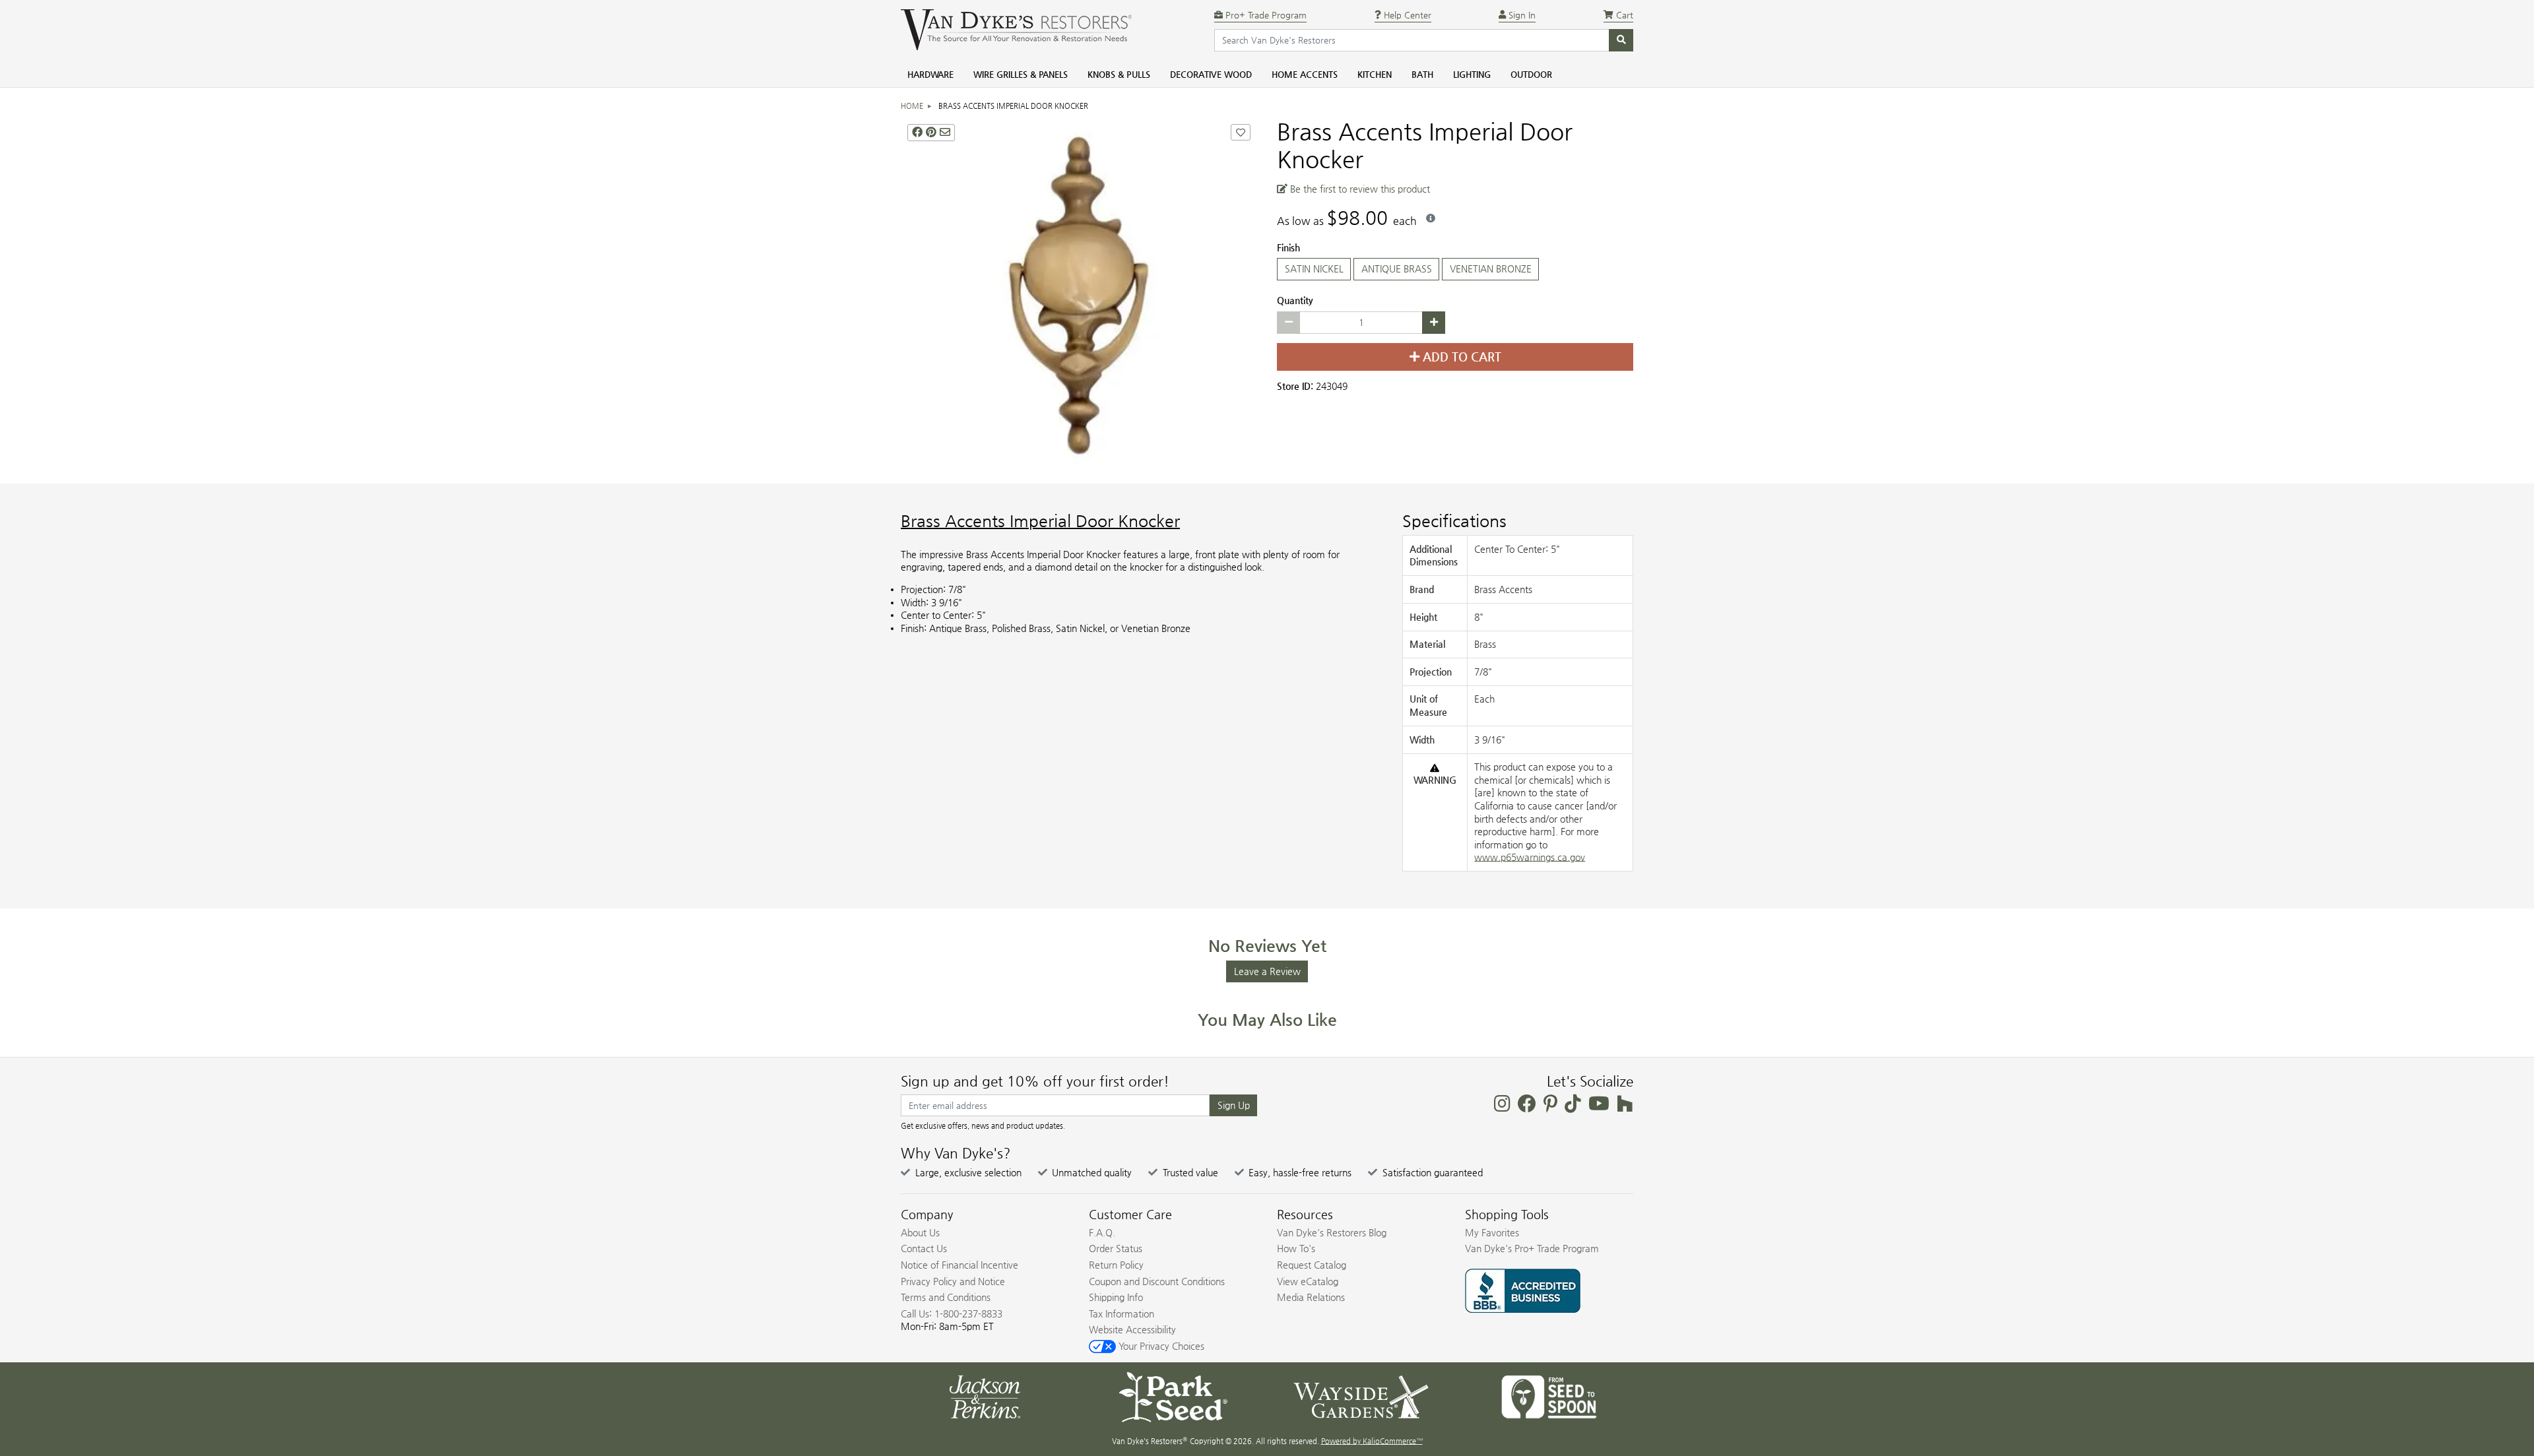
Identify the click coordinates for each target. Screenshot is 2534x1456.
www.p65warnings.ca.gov (1530, 857)
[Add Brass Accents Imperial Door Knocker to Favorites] (1241, 132)
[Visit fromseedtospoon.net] (1549, 1396)
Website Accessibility (1132, 1329)
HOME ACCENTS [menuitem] (1305, 74)
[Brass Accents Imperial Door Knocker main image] (1079, 296)
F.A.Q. (1102, 1232)
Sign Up (1234, 1105)
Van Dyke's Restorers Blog (1332, 1232)
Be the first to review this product (1359, 189)
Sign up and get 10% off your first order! (1035, 1081)
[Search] (1621, 40)
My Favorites (1492, 1232)
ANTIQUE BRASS (1397, 269)
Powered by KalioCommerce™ (1372, 1441)
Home (912, 106)
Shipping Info (1116, 1297)
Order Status (1116, 1248)
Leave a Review (1267, 971)
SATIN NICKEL (1314, 269)
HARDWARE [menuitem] (930, 74)
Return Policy (1116, 1265)
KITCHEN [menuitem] (1375, 74)
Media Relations (1311, 1297)
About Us (920, 1232)
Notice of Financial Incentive (959, 1265)
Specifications (1454, 521)
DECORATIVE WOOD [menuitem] (1211, 74)
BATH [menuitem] (1422, 74)
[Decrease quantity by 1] (1288, 323)
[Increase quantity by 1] (1434, 323)
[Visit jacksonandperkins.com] (985, 1396)
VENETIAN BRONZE (1491, 269)
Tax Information (1121, 1314)
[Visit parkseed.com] (1173, 1396)
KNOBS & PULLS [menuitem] (1119, 74)
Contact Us (924, 1248)
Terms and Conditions (946, 1297)
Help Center (1406, 15)
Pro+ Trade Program (1265, 15)
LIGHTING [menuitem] (1472, 74)
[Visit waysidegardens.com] (1361, 1396)
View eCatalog (1308, 1281)
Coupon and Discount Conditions (1157, 1281)
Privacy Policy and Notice (953, 1281)
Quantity (1295, 300)
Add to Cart (1460, 357)
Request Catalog (1312, 1265)
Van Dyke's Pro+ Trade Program (1532, 1248)
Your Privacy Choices (1160, 1346)
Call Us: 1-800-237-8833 (952, 1314)
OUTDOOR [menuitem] (1531, 74)
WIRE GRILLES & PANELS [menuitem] (1021, 74)
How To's (1296, 1248)
